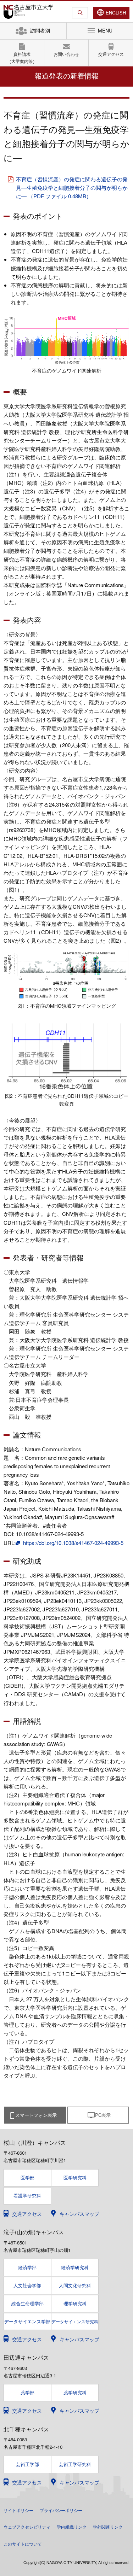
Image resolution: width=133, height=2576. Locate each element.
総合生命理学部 (27, 2303)
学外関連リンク (108, 2527)
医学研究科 (75, 2177)
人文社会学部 (27, 2285)
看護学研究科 (27, 2196)
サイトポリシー (18, 2510)
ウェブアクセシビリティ (27, 2527)
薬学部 (27, 2392)
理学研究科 (75, 2303)
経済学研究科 (75, 2267)
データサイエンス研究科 (75, 2321)
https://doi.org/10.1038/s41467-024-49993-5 (73, 1543)
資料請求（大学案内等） (22, 57)
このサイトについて (23, 2544)
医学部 (27, 2177)
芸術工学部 (27, 2464)
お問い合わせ (66, 54)
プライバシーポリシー (61, 2510)
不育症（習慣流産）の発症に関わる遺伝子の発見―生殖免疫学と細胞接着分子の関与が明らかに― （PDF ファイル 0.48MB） (72, 188)
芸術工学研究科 (75, 2464)
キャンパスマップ (79, 2214)
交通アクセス (111, 54)
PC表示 (103, 2115)
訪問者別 (40, 30)
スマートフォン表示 (36, 2115)
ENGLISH (116, 13)
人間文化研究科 (75, 2285)
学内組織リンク (72, 2527)
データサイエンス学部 (27, 2322)
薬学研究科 (75, 2392)
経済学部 (27, 2267)
